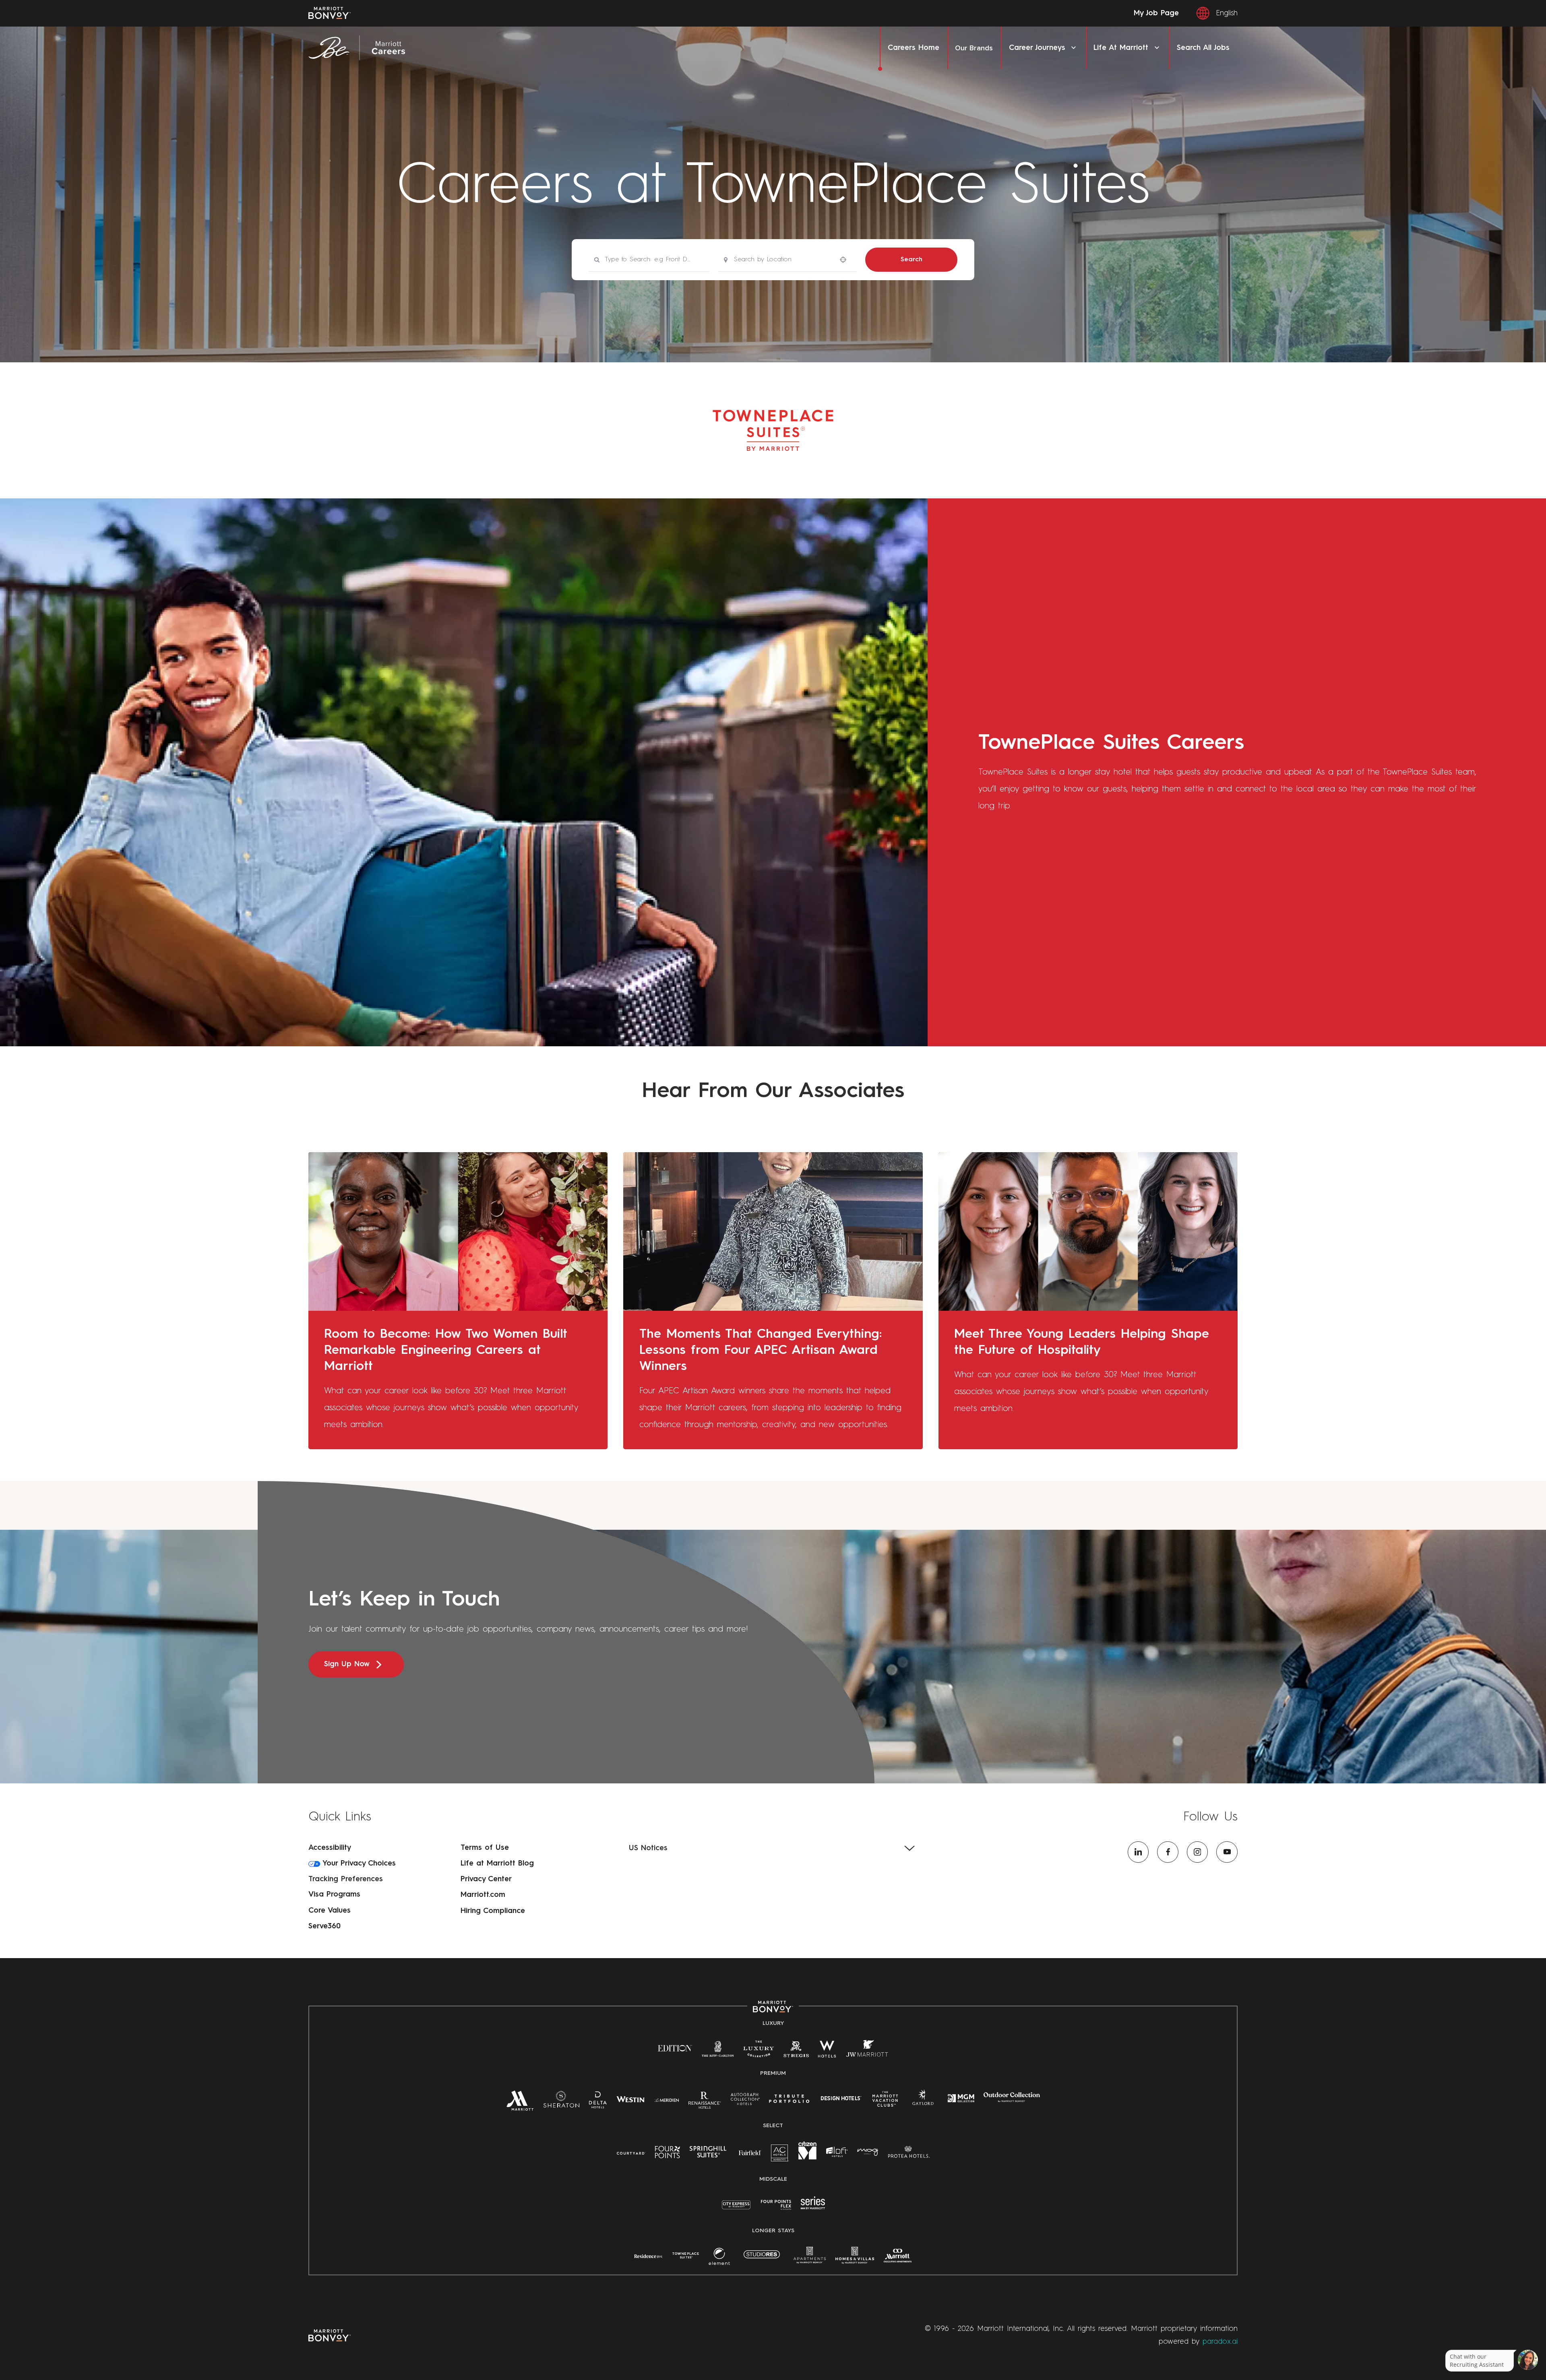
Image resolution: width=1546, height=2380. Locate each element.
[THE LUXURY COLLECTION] (759, 2052)
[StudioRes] (762, 2259)
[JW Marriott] (867, 2052)
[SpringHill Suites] (709, 2154)
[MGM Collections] (961, 2099)
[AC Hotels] (780, 2156)
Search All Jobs (1203, 48)
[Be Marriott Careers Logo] (361, 48)
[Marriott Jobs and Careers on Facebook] (1168, 1852)
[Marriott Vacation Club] (885, 2102)
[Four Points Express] (776, 2209)
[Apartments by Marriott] (810, 2259)
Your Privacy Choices (358, 1864)
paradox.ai (1220, 2342)
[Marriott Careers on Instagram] (1198, 1852)
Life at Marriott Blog (497, 1864)
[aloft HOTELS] (837, 2153)
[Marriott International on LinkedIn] (1138, 1852)
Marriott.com (483, 1895)
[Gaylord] (923, 2104)
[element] (719, 2259)
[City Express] (736, 2209)
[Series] (813, 2208)
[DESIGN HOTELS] (841, 2100)
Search (911, 260)
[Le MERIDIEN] (667, 2099)
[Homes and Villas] (855, 2259)
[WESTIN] (630, 2099)
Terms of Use (485, 1848)
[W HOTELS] (827, 2052)
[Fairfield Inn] (750, 2153)
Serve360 (324, 1926)
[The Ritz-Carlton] (718, 2051)
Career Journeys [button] (1037, 48)
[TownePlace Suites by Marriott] (686, 2256)
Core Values (330, 1911)
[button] (773, 1848)
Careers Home (914, 48)
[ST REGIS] (796, 2052)
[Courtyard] (631, 2153)
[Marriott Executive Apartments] (898, 2258)
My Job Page (1156, 13)
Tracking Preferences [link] (346, 1879)
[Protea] (909, 2154)
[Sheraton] (561, 2103)
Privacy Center (486, 1879)
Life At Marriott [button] (1121, 48)
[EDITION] (675, 2048)
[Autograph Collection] (745, 2101)
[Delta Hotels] (598, 2103)
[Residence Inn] (649, 2256)
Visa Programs (334, 1894)
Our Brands (974, 48)
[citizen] (807, 2158)
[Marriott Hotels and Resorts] (520, 2104)
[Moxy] (868, 2153)
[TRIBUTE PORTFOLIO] (789, 2099)
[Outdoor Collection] (1012, 2101)
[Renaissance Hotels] (705, 2103)
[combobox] (649, 260)
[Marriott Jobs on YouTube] (1227, 1852)
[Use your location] (845, 259)
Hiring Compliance (493, 1911)
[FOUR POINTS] (668, 2154)
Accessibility (330, 1848)
